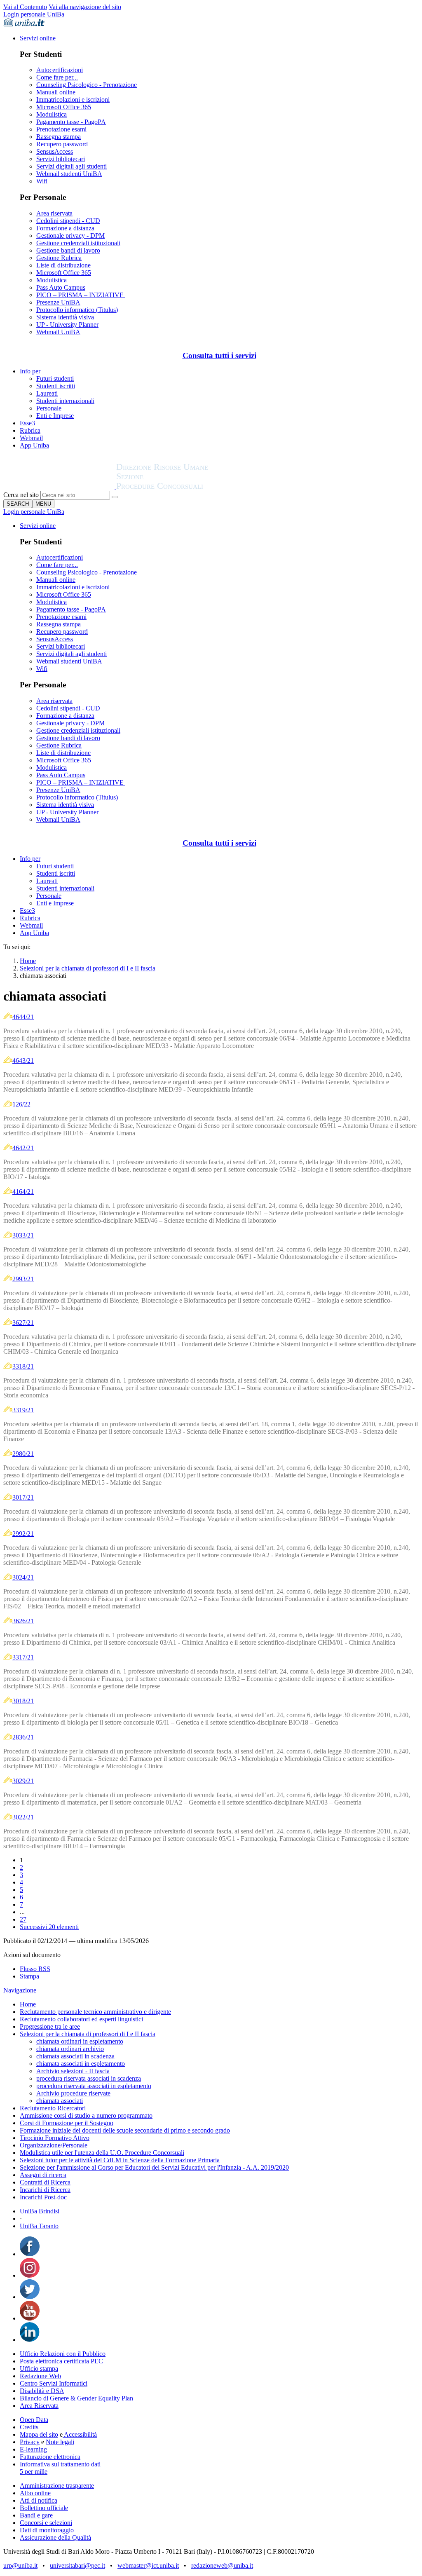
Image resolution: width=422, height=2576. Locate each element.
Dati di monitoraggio (47, 2530)
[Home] (182, 487)
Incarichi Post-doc (43, 2197)
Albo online (35, 2493)
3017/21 (23, 1497)
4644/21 (23, 1017)
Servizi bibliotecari (61, 159)
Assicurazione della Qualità (55, 2537)
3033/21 (23, 1235)
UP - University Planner (67, 325)
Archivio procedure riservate (73, 2093)
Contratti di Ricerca (45, 2182)
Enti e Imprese (55, 416)
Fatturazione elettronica (50, 2457)
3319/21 (23, 1410)
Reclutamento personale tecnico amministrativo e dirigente (95, 2012)
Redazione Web (40, 2376)
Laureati (47, 393)
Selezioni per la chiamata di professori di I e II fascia (88, 968)
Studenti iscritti (56, 386)
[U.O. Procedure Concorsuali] (60, 487)
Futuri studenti (55, 379)
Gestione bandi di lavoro (68, 250)
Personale (49, 408)
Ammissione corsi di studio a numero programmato (86, 2115)
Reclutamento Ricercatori (53, 2108)
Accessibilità (80, 2434)
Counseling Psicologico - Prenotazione (87, 85)
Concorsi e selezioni (46, 2523)
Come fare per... (57, 77)
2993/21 (23, 1279)
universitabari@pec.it (77, 2565)
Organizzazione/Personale (54, 2145)
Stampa (29, 1976)
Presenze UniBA (58, 302)
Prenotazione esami (61, 129)
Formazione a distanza (65, 228)
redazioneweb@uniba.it (222, 2565)
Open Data (34, 2420)
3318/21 (23, 1366)
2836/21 (23, 1737)
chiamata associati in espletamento (81, 2064)
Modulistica (52, 114)
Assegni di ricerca (43, 2175)
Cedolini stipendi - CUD (68, 221)
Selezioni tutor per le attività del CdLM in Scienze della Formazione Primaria (120, 2160)
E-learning (33, 2449)
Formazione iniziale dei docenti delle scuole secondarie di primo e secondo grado (125, 2130)
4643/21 (23, 1061)
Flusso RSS (35, 1969)
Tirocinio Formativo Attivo (55, 2138)
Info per (30, 371)
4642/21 (23, 1148)
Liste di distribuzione (63, 265)
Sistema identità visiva (65, 317)
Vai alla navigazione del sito (85, 7)
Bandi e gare (36, 2515)
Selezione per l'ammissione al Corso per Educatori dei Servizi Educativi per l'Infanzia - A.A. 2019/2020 (154, 2167)
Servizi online (38, 38)
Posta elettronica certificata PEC (61, 2361)
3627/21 (23, 1323)
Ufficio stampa (39, 2369)
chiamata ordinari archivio (70, 2049)
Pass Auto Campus (61, 287)
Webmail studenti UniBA (69, 174)
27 (23, 1919)
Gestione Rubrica (59, 258)
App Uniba (34, 445)
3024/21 (23, 1577)
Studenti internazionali (65, 401)
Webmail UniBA (58, 332)
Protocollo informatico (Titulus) (77, 310)
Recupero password (62, 144)
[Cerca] (115, 497)
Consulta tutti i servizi (219, 355)
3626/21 (23, 1621)
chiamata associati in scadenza (75, 2056)
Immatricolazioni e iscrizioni (73, 100)
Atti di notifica (39, 2500)
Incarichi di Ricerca (45, 2190)
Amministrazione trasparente (57, 2486)
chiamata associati (60, 2101)
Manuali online (56, 92)
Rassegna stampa (59, 137)
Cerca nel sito (21, 495)
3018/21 (23, 1701)
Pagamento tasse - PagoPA (71, 122)
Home (28, 961)
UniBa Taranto (39, 2226)
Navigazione (20, 1990)
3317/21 (23, 1657)
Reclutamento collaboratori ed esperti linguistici (81, 2019)
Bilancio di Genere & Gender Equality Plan (76, 2398)
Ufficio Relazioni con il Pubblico (63, 2354)
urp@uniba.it (20, 2565)
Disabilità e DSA (42, 2391)
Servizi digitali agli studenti (72, 166)
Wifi (42, 181)
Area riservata (54, 213)
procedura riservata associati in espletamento (94, 2086)
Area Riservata (39, 2406)
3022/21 (23, 1817)
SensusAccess (55, 151)
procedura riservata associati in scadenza (89, 2078)
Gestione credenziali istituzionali (78, 243)
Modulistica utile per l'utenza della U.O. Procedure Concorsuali (102, 2153)
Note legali (60, 2442)
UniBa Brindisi (40, 2211)
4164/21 (23, 1192)
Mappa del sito (39, 2434)
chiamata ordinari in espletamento (80, 2041)
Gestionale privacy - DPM (70, 236)
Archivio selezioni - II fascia (73, 2071)
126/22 (21, 1104)
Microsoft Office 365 (64, 107)
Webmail (31, 438)
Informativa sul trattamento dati (60, 2464)
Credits (29, 2427)
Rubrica (30, 430)
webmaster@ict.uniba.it (148, 2565)
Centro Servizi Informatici (54, 2383)
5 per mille (34, 2472)
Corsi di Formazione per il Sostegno (67, 2123)
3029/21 (23, 1781)
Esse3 (27, 423)
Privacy (30, 2442)
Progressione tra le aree (50, 2026)
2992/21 (23, 1534)
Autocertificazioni (60, 70)
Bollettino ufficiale (44, 2508)
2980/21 (23, 1454)
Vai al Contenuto (25, 7)
